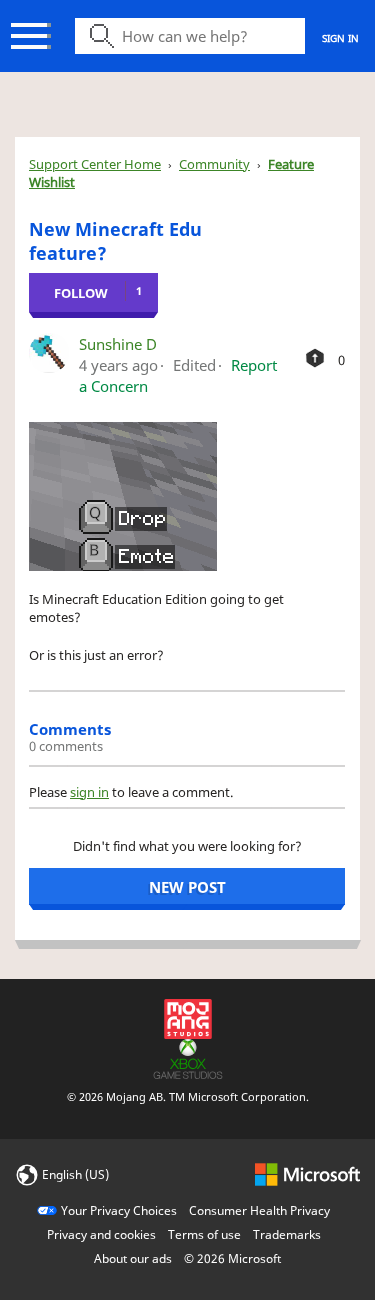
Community (214, 164)
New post (187, 887)
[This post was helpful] (315, 358)
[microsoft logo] (307, 1173)
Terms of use (204, 1234)
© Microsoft (232, 1258)
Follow (81, 293)
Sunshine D (118, 344)
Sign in (340, 38)
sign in (89, 792)
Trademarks (287, 1234)
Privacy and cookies (101, 1234)
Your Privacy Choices (119, 1210)
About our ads (133, 1258)
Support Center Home (95, 164)
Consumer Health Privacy (259, 1210)
